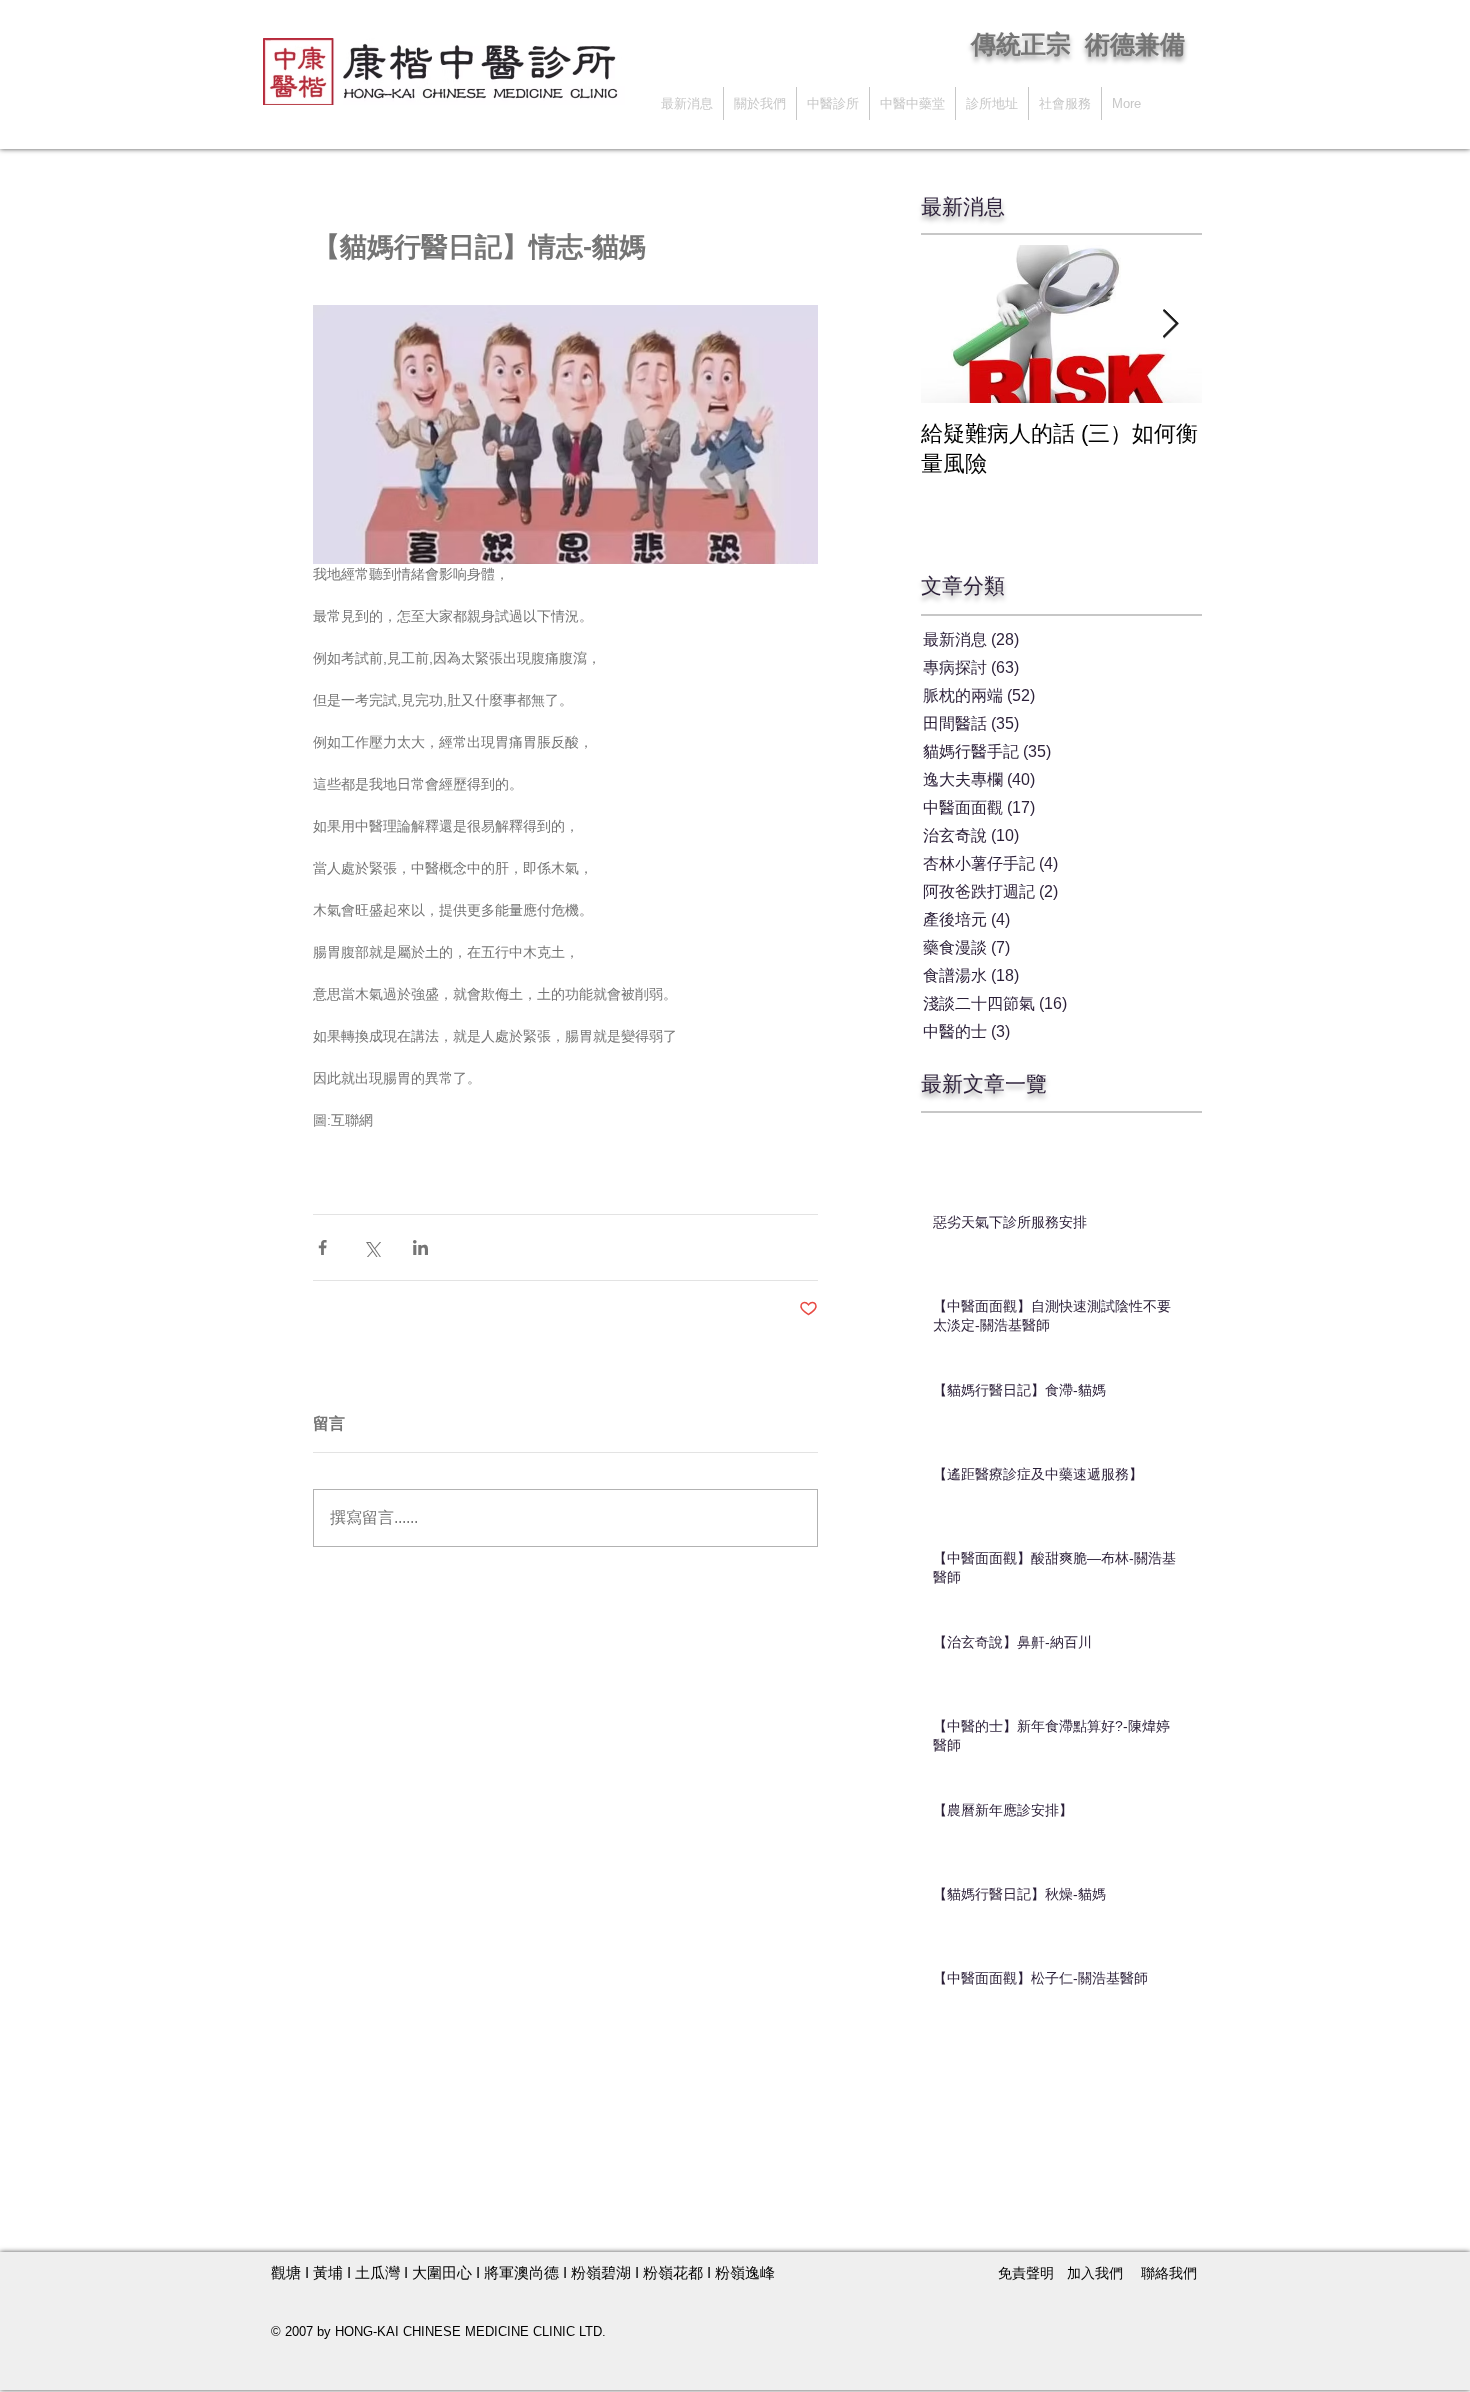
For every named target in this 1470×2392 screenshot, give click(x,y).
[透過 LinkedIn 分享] (420, 1247)
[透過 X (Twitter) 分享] (371, 1247)
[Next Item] (1170, 324)
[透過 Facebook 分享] (322, 1247)
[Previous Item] (953, 324)
